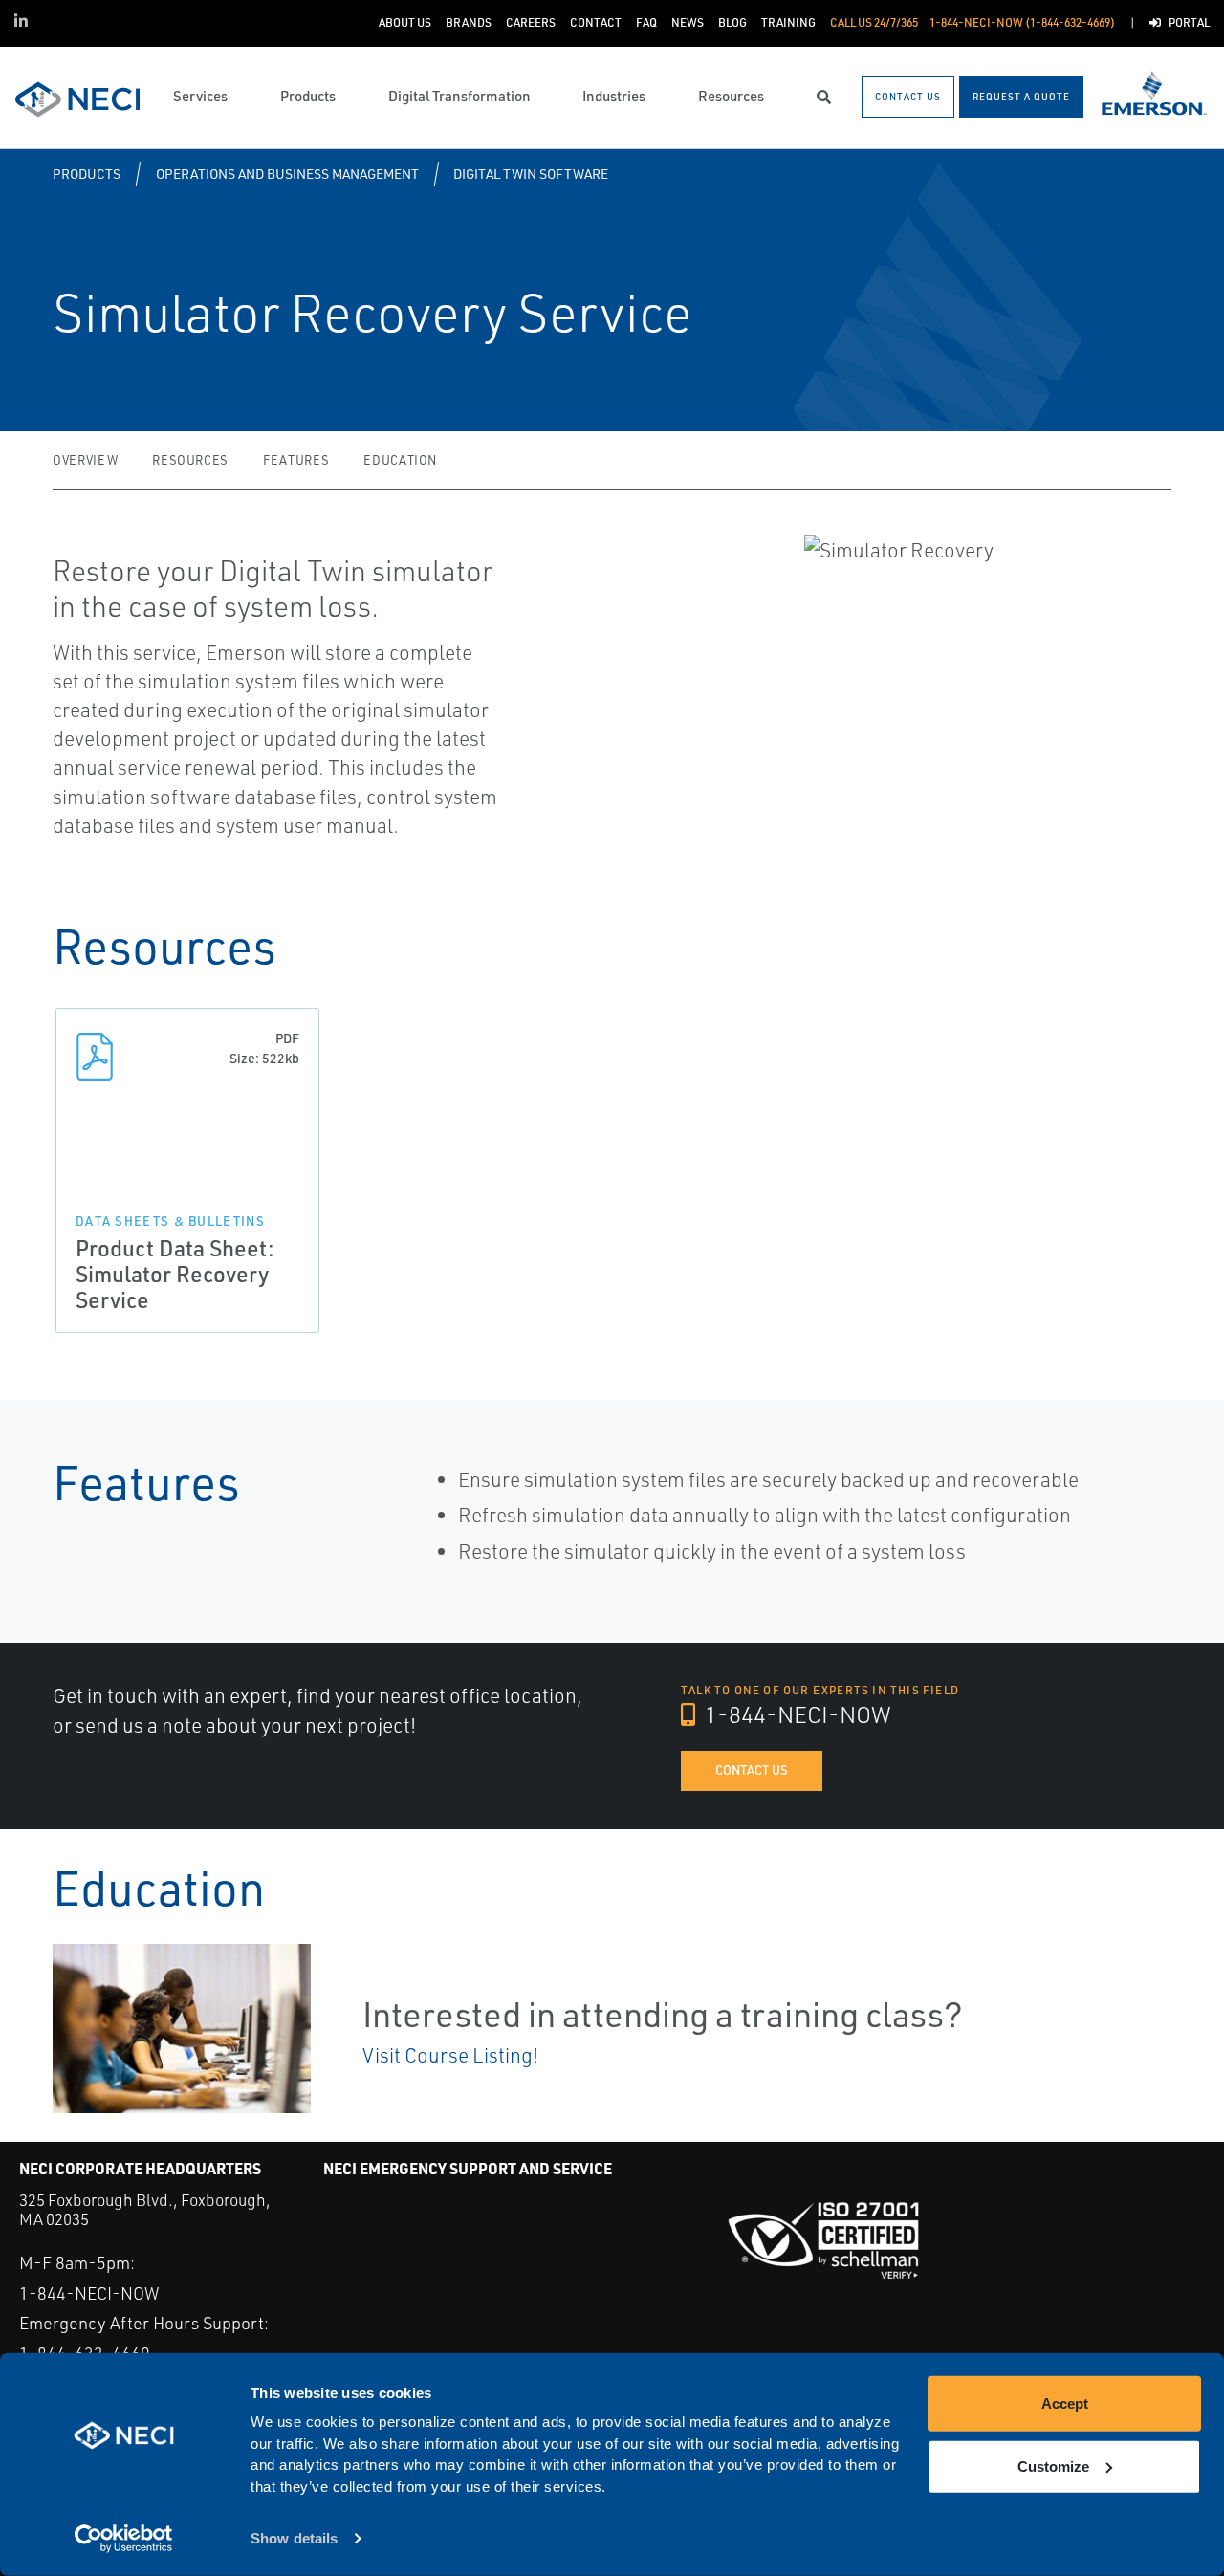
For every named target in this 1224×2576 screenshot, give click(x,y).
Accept (1065, 2403)
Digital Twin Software (531, 174)
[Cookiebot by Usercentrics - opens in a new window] (124, 2539)
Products (87, 174)
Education (400, 460)
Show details (294, 2538)
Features (296, 460)
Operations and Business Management (287, 174)
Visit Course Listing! (450, 2055)
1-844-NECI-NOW (796, 1714)
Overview (85, 460)
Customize (1053, 2466)
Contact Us (752, 1770)
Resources (190, 460)
